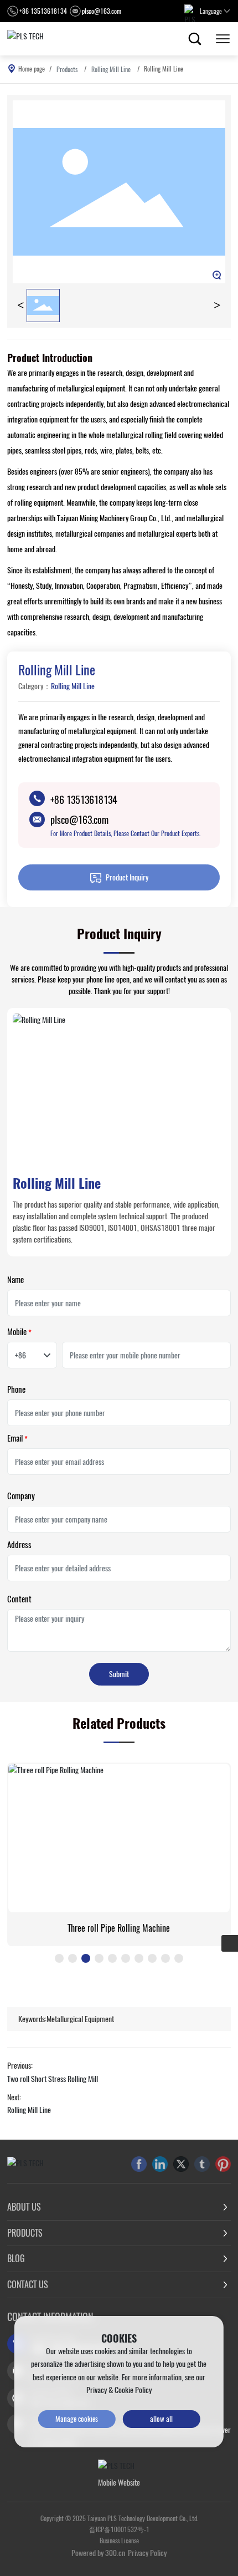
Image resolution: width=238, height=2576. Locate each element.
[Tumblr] (202, 2164)
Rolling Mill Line (111, 69)
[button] (59, 1958)
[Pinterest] (223, 2164)
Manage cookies (77, 2419)
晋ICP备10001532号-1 (119, 2529)
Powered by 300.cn (98, 2553)
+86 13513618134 (43, 11)
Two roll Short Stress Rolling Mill (53, 2079)
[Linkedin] (160, 2164)
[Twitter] (181, 2164)
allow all (161, 2419)
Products (67, 69)
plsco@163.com (102, 11)
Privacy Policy (147, 2553)
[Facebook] (139, 2164)
